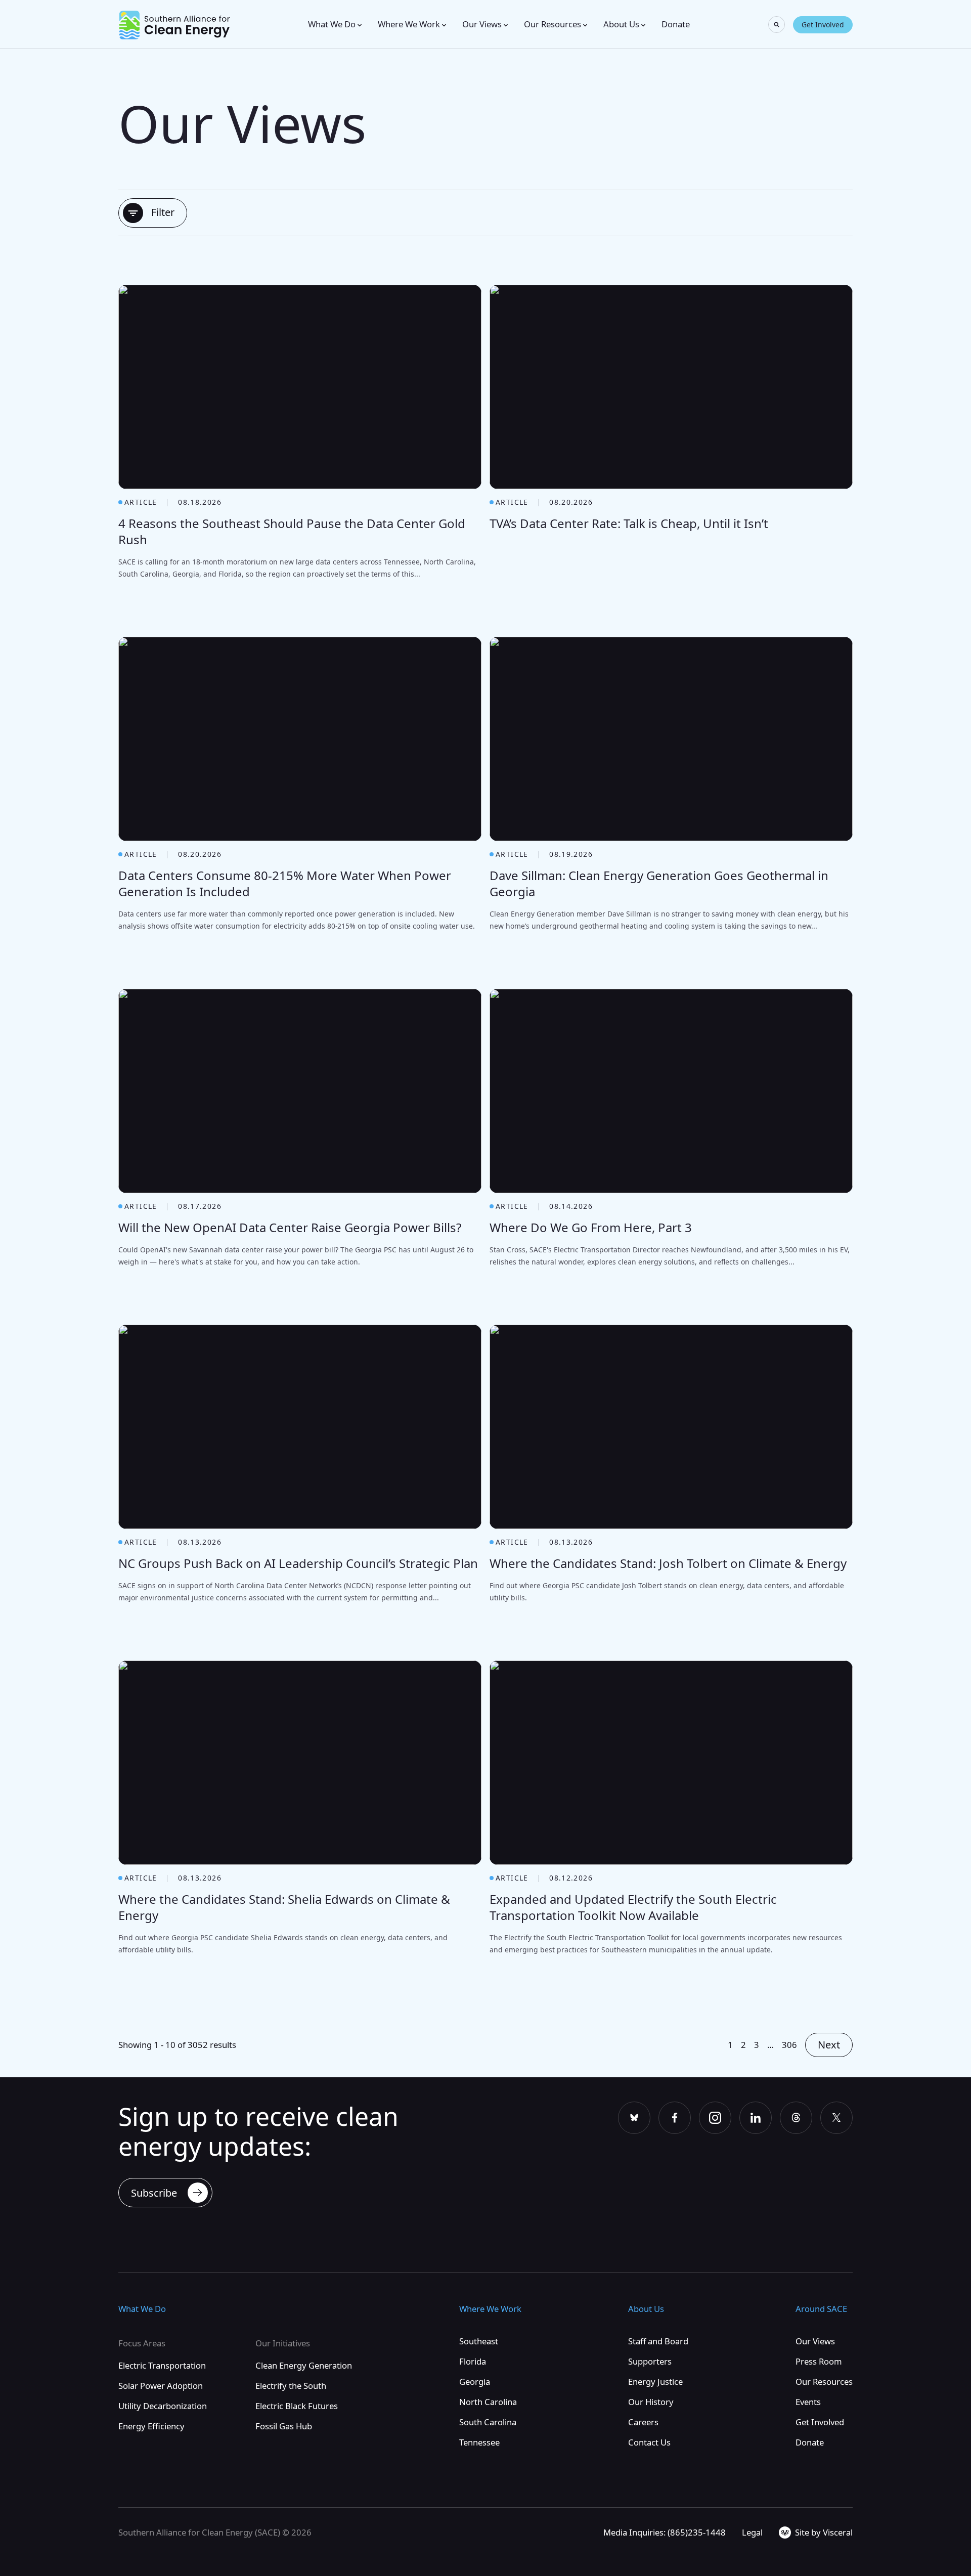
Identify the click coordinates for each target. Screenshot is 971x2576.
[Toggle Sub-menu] (360, 25)
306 (789, 2045)
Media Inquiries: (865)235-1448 (665, 2532)
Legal (752, 2532)
